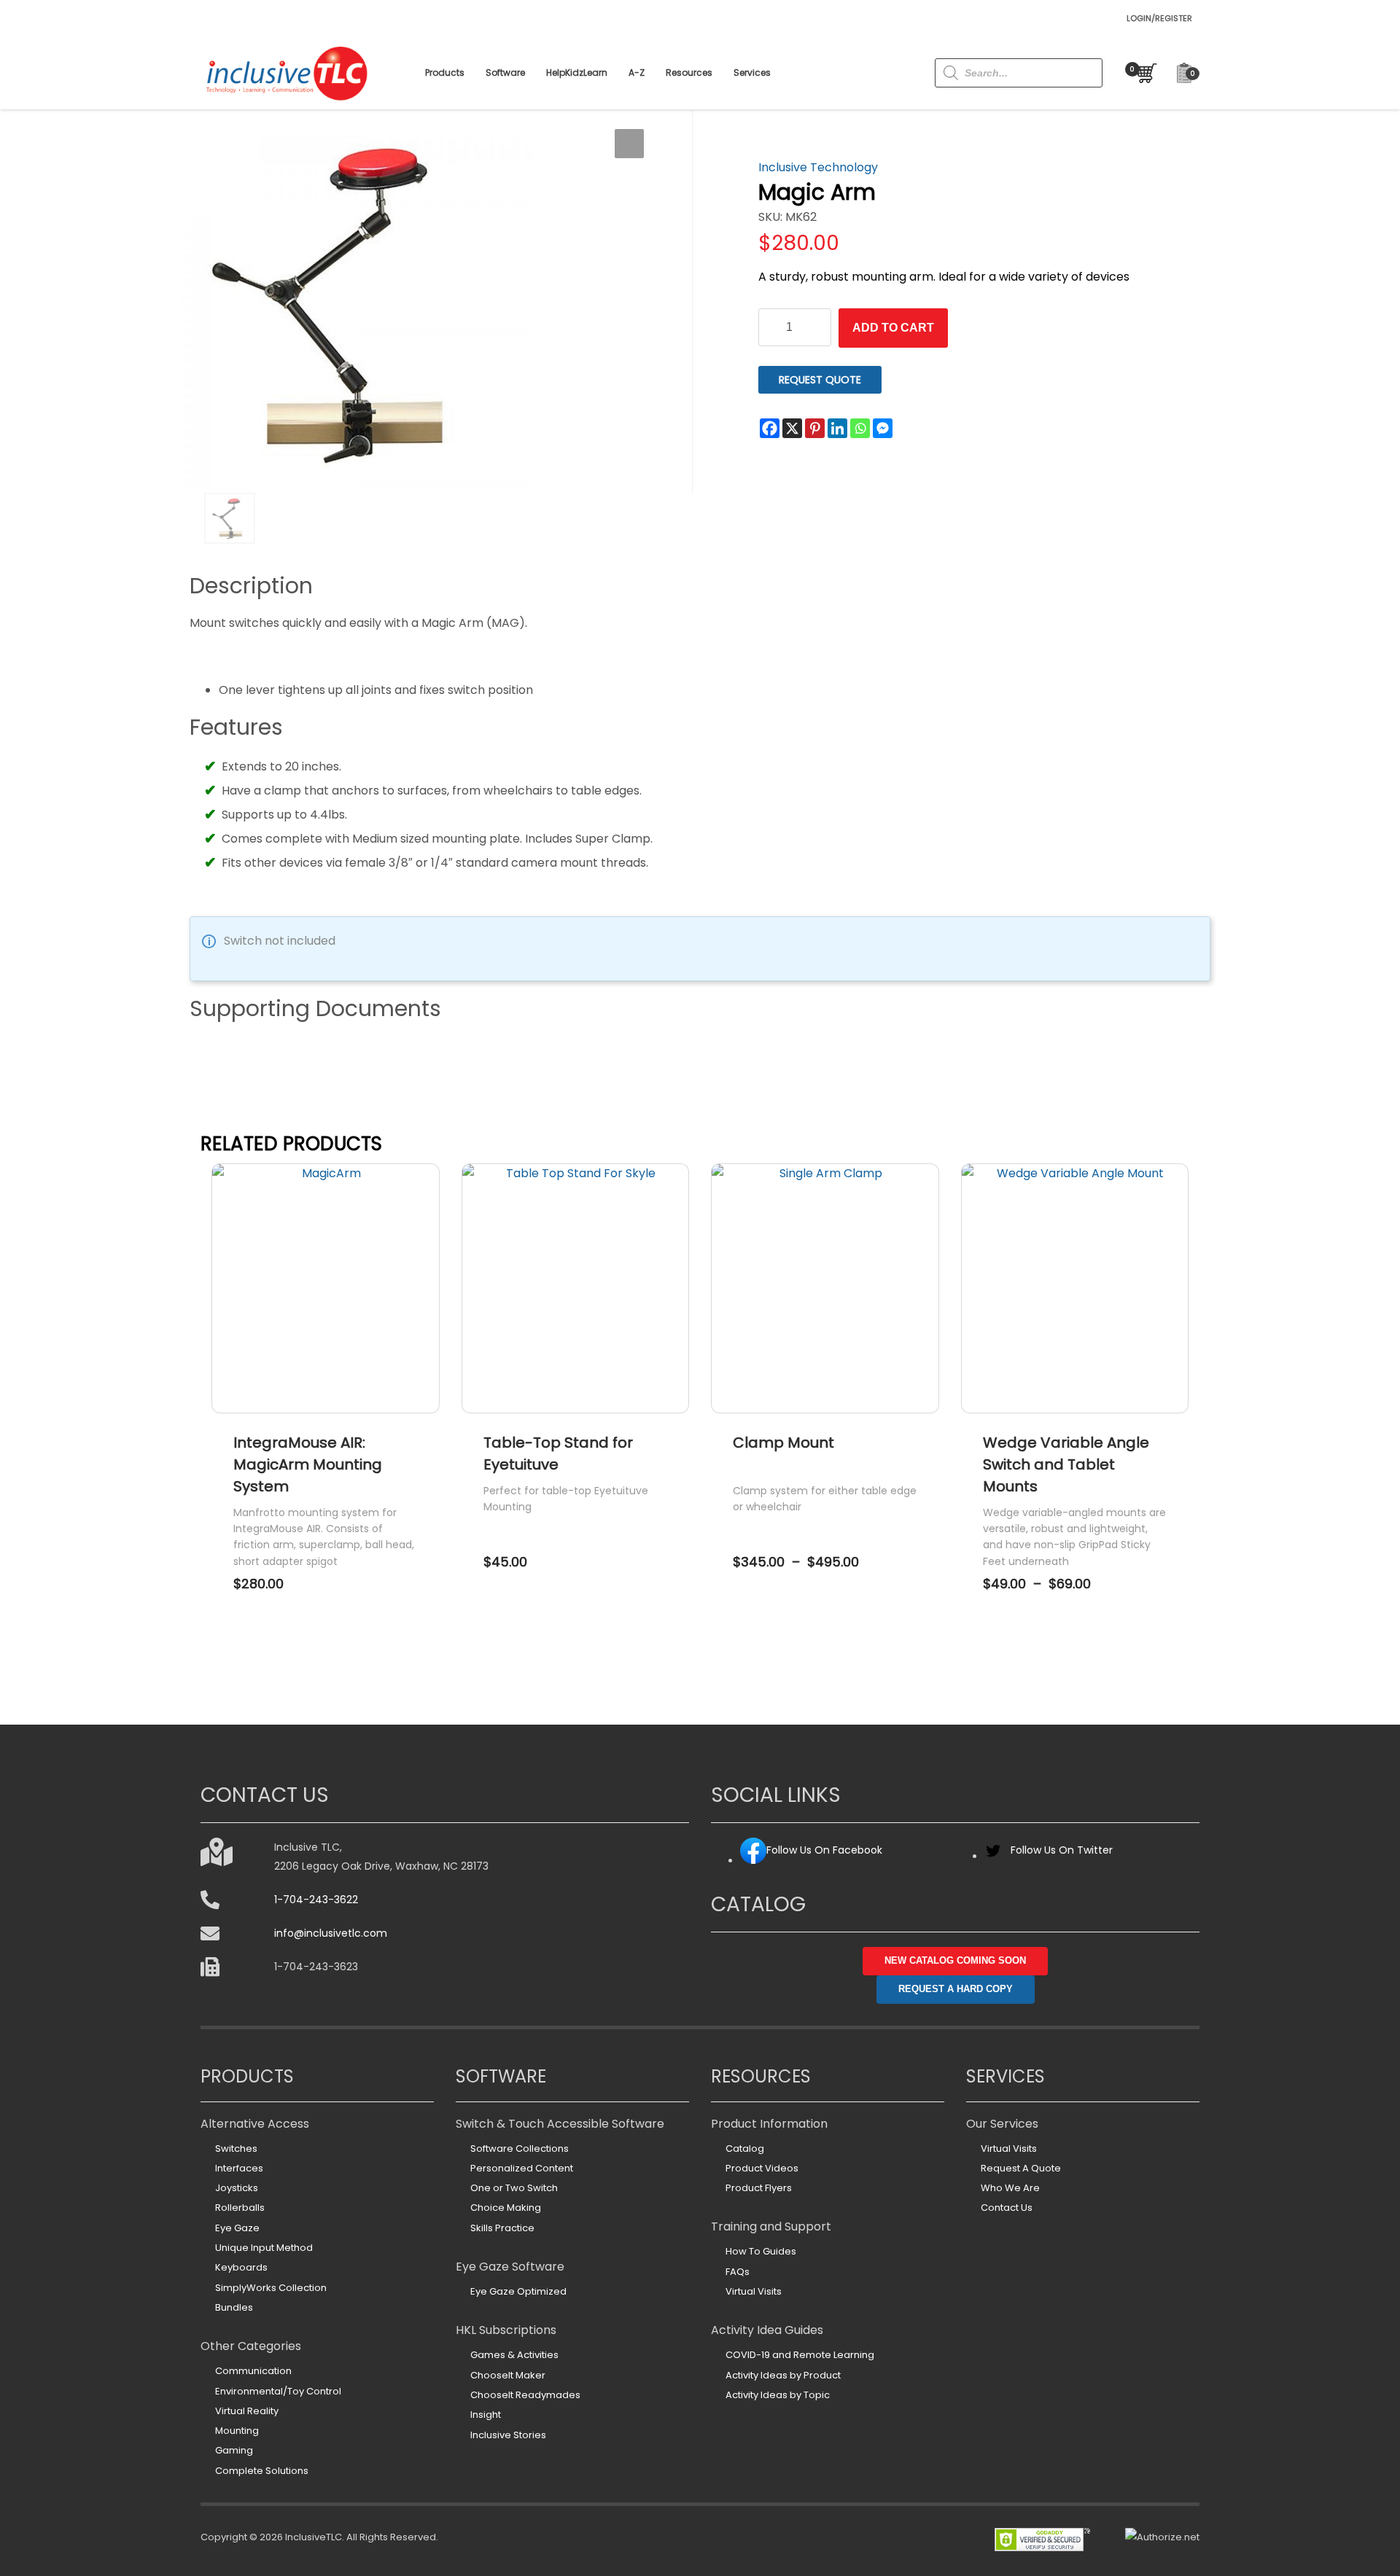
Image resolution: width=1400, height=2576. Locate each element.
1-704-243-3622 (316, 1900)
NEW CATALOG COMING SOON (955, 1960)
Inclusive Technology (818, 167)
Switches (236, 2148)
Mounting (237, 2431)
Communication (253, 2371)
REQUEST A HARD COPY (956, 1989)
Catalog (745, 2148)
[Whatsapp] (860, 428)
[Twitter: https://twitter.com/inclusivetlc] (993, 1856)
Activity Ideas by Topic (778, 2395)
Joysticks (237, 2188)
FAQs (738, 2272)
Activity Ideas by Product (783, 2375)
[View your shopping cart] (1143, 73)
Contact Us (1007, 2208)
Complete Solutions (262, 2471)
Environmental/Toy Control (278, 2391)
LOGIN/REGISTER (1159, 18)
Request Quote (820, 380)
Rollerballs (240, 2208)
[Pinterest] (815, 428)
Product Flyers (759, 2188)
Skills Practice (502, 2228)
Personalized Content (522, 2168)
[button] (629, 144)
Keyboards (241, 2267)
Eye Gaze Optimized (518, 2291)
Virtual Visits (754, 2291)
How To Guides (761, 2251)
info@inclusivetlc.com (331, 1933)
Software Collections (520, 2148)
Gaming (234, 2450)
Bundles (234, 2307)
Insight (486, 2415)
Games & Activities (514, 2355)
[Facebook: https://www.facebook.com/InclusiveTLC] (753, 1861)
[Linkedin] (837, 428)
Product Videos (762, 2168)
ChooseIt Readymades (525, 2395)
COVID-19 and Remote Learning (800, 2355)
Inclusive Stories (508, 2435)
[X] (792, 428)
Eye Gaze (237, 2228)
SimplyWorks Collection (271, 2288)
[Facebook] (770, 428)
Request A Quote (1021, 2168)
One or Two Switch (514, 2188)
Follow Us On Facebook (824, 1850)
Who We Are (1010, 2188)
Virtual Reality (247, 2411)
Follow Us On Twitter (1062, 1850)
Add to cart (893, 328)
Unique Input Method (264, 2248)
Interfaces (239, 2168)
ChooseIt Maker (508, 2375)
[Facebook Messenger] (883, 428)
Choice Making (506, 2208)
